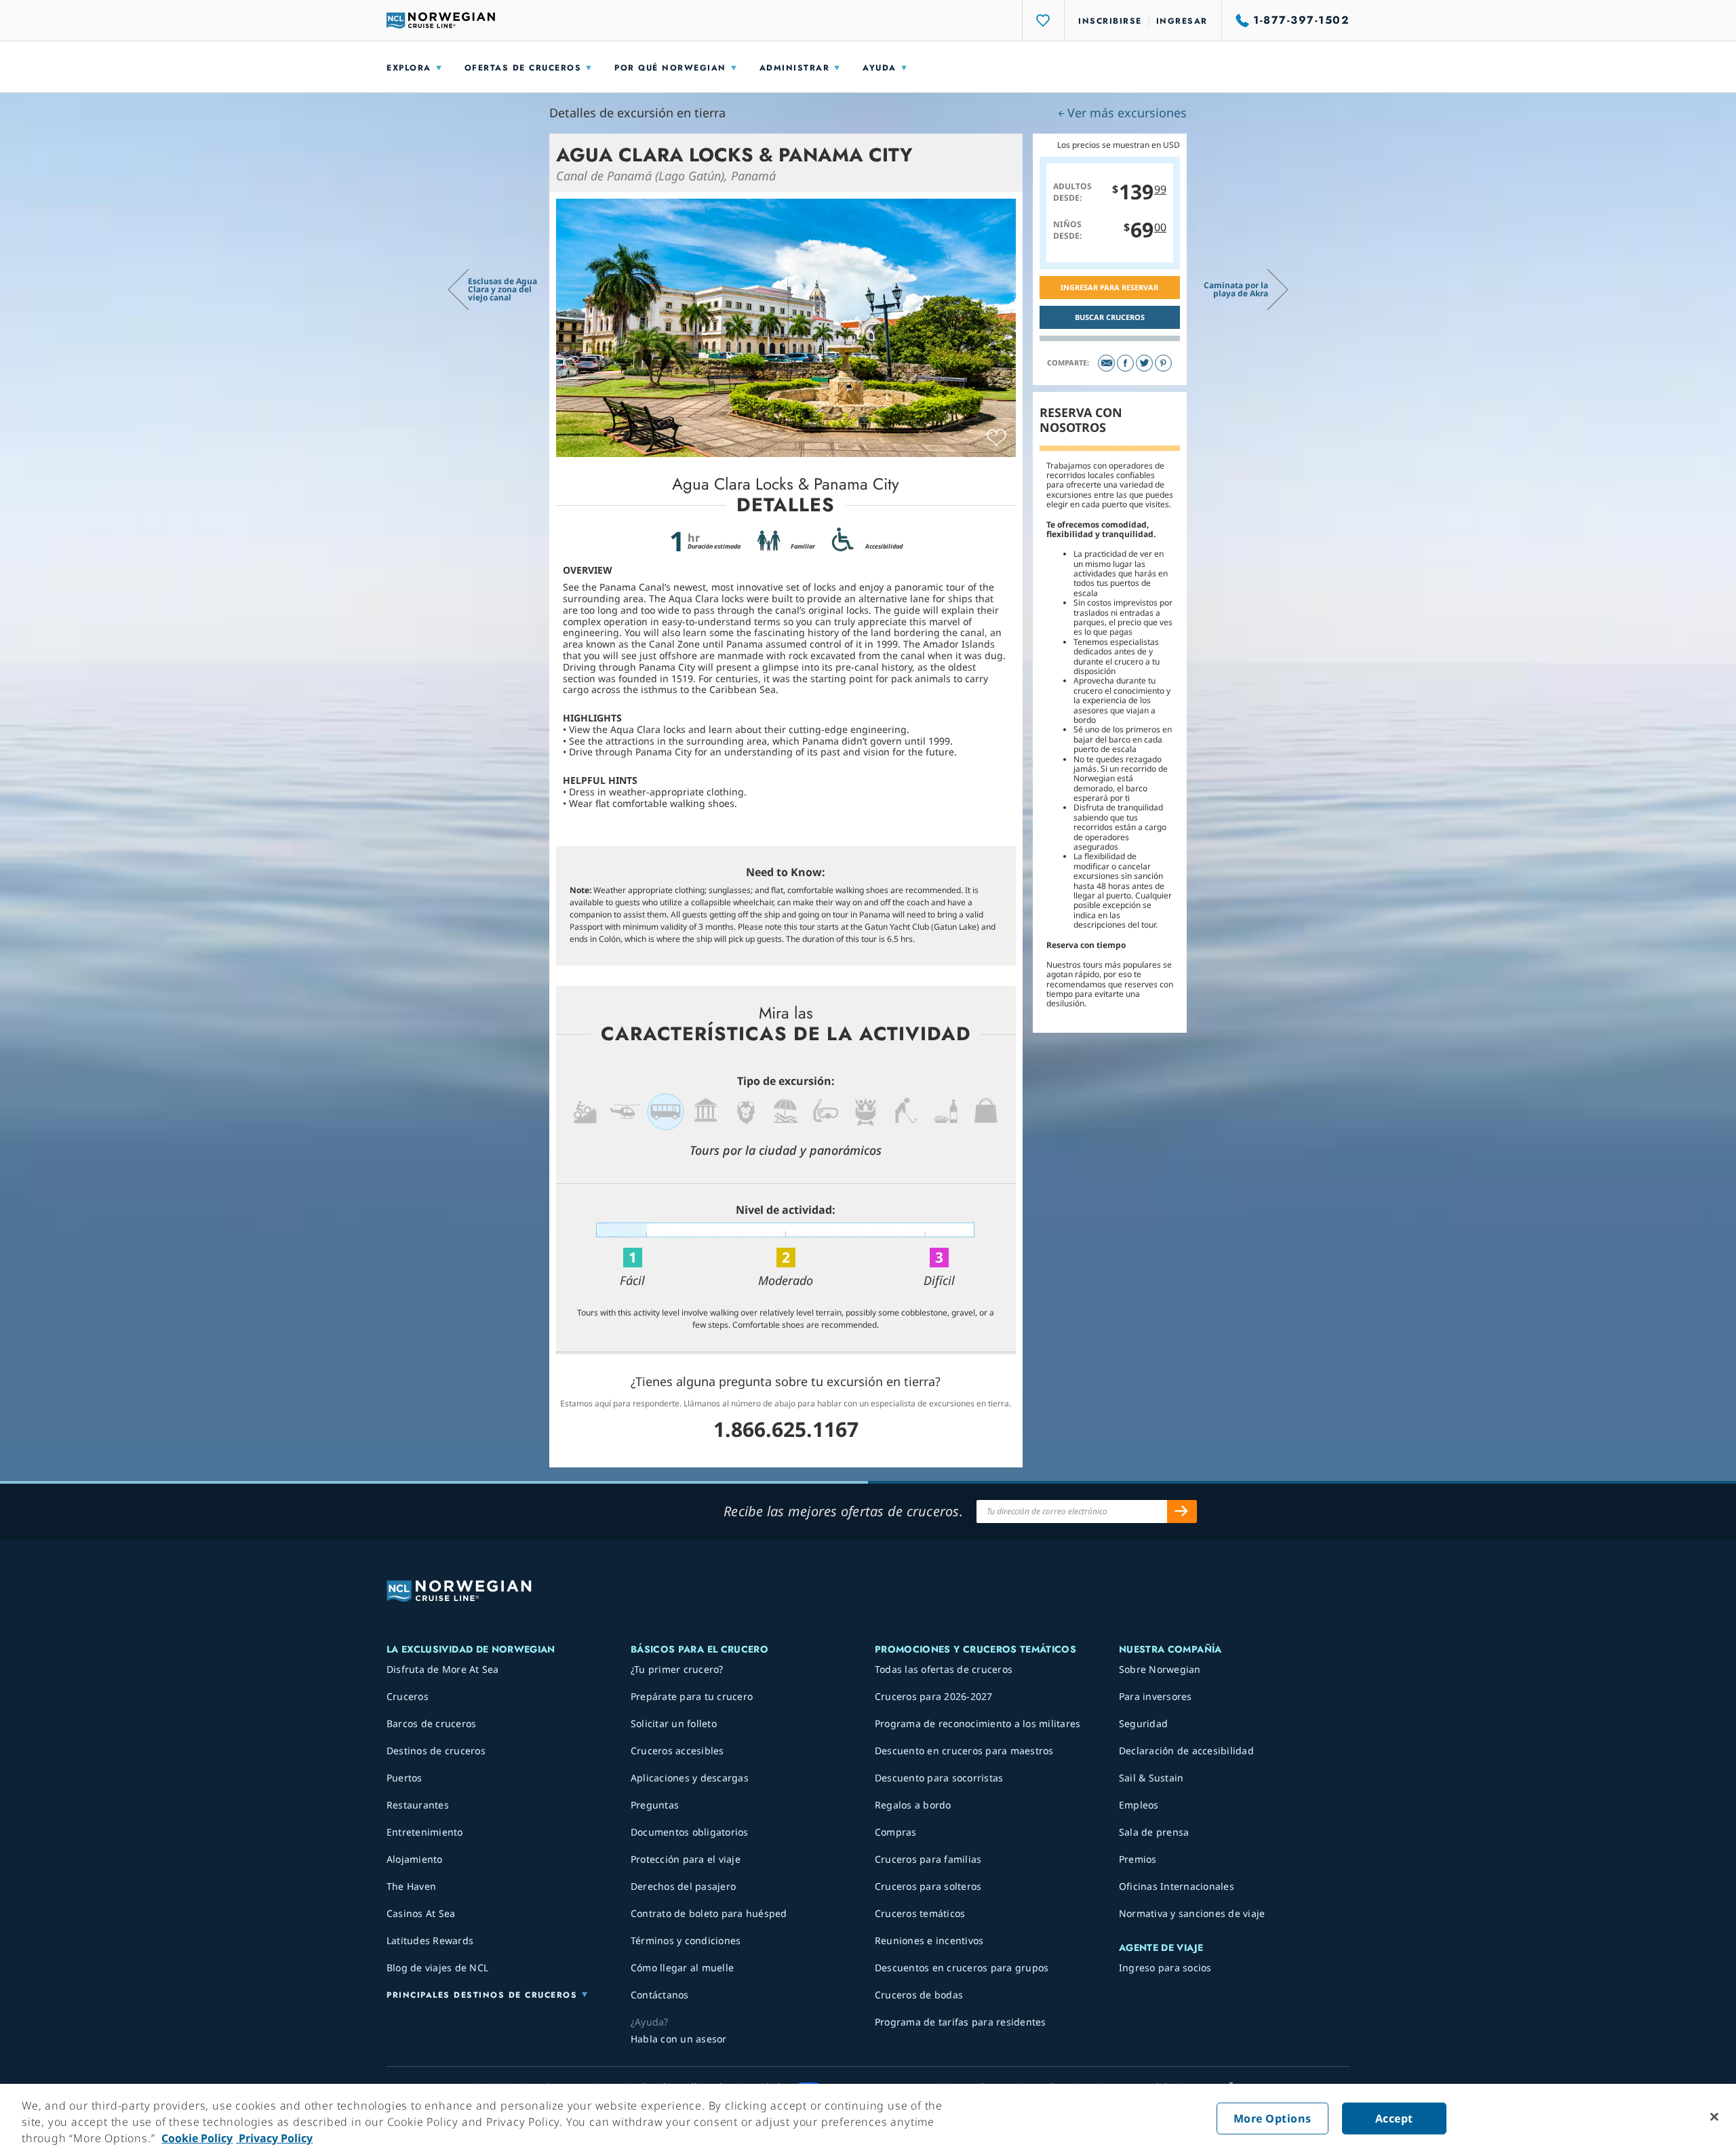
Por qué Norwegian (670, 68)
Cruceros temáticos (920, 1913)
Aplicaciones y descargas (690, 1778)
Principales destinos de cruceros (482, 1995)
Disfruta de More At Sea (443, 1669)
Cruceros (408, 1696)
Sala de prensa (1154, 1832)
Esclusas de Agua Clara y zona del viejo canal (502, 289)
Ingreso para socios (1165, 1968)
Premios (1138, 1859)
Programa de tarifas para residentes (961, 2022)
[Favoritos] (1044, 20)
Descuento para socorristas (939, 1778)
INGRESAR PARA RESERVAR (1109, 287)
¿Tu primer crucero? (677, 1669)
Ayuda (880, 68)
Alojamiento (415, 1859)
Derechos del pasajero (683, 1886)
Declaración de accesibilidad (1186, 1751)
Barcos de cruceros (432, 1723)
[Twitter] (1144, 363)
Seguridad (1143, 1723)
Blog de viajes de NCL (437, 1968)
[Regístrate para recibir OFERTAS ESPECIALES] (1182, 1512)
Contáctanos (660, 1995)
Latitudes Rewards (430, 1940)
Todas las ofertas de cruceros (944, 1669)
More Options (1273, 2118)
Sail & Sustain (1151, 1778)
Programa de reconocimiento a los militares (978, 1723)
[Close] (1714, 2117)
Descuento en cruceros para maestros (964, 1751)
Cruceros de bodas (919, 1995)
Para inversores (1156, 1696)
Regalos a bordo (913, 1805)
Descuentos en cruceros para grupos (962, 1968)
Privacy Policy (274, 2138)
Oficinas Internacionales (1177, 1886)
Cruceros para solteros (928, 1886)
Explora (409, 68)
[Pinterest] (1163, 363)
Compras (896, 1832)
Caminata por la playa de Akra (1236, 289)
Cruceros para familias (928, 1859)
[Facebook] (1125, 363)
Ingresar (1182, 21)
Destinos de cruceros (436, 1751)
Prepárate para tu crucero (692, 1696)
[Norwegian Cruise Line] (441, 20)
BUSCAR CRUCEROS (1110, 317)
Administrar (795, 68)
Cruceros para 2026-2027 (934, 1696)
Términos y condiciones (686, 1940)
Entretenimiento (425, 1832)
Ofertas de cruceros (523, 68)
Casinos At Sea (421, 1913)
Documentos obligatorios (690, 1832)
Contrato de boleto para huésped (709, 1913)
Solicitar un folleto (674, 1723)
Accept (1394, 2118)
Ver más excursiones (1127, 113)
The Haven (411, 1886)
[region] (868, 2118)
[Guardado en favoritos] (997, 438)
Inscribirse (1110, 21)
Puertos (405, 1778)
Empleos (1139, 1805)
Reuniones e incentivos (929, 1940)
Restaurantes (418, 1805)
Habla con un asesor (679, 2039)
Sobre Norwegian (1160, 1669)
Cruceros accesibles (677, 1751)
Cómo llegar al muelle (682, 1968)
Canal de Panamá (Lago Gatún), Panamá (666, 176)
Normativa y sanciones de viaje (1192, 1913)
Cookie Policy (197, 2138)
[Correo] (1106, 363)
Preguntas (655, 1805)
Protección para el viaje (686, 1859)
